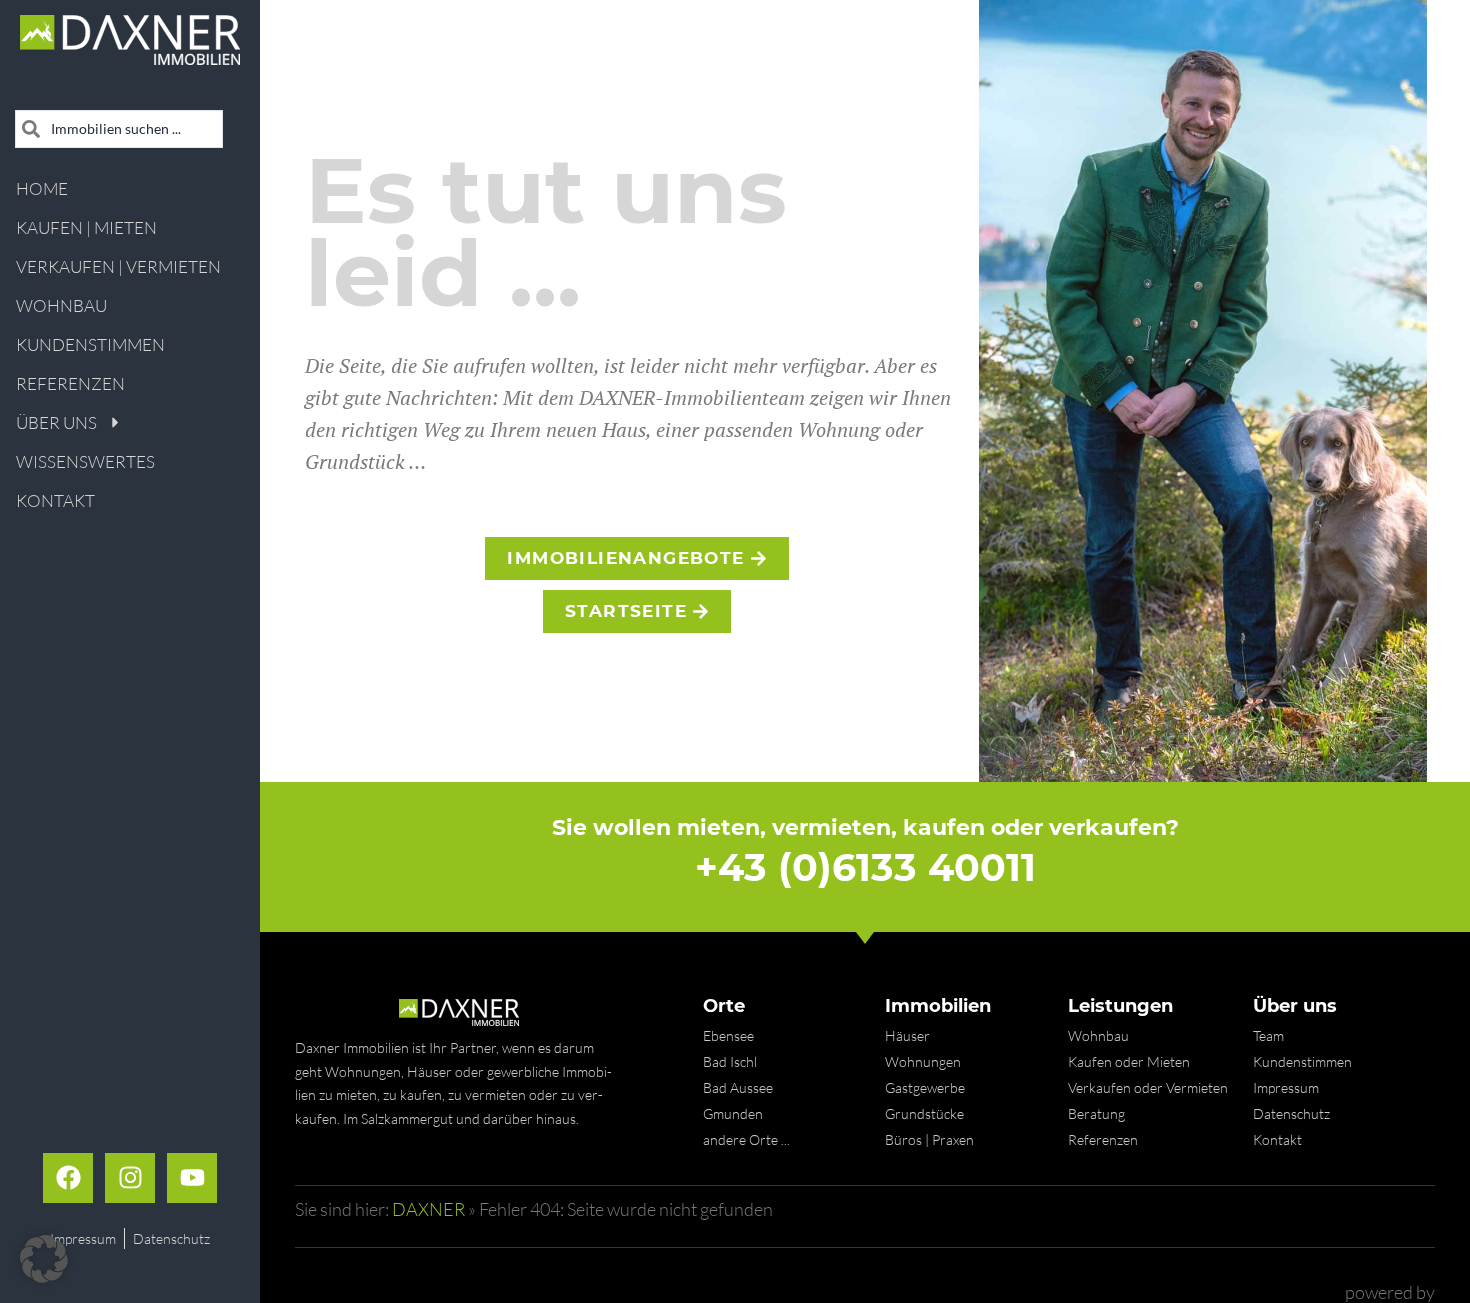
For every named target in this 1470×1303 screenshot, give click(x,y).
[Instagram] (130, 1178)
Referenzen (70, 383)
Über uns (56, 422)
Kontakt (55, 500)
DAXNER (428, 1209)
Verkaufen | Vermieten (118, 266)
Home (42, 188)
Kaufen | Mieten (86, 227)
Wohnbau (61, 305)
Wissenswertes (85, 461)
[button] (44, 1259)
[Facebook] (68, 1178)
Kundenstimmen (90, 344)
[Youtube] (192, 1178)
